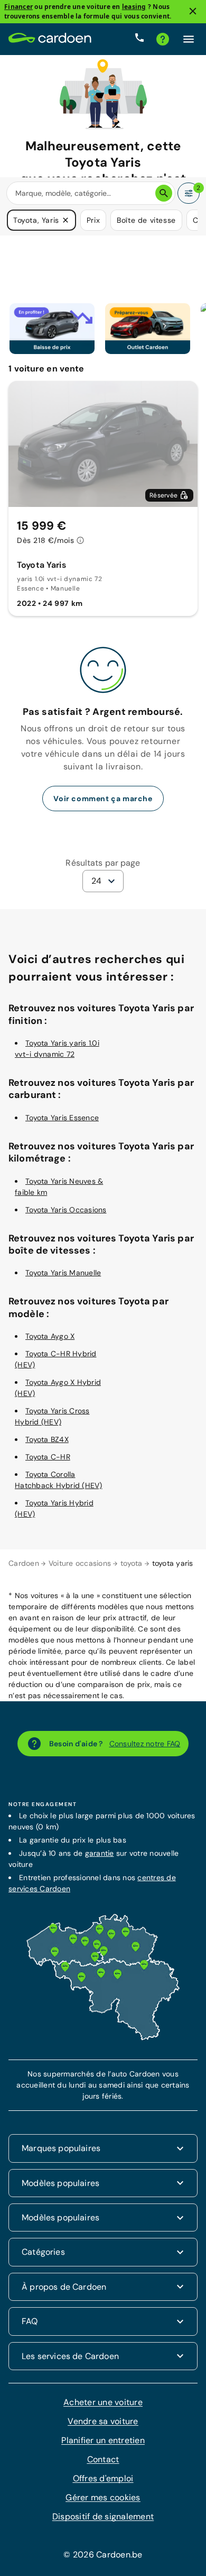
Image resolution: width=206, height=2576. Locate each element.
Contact (103, 2459)
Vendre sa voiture (103, 2421)
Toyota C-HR (48, 1457)
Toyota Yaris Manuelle (63, 1273)
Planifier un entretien (103, 2440)
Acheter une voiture (103, 2402)
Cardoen (24, 1563)
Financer (18, 7)
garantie (100, 1853)
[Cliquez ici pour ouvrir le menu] (189, 39)
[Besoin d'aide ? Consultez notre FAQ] (163, 39)
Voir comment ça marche (103, 799)
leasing (134, 7)
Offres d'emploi (103, 2478)
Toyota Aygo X (50, 1336)
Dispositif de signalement (103, 2516)
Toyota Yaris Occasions (66, 1209)
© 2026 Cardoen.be (103, 2555)
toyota (132, 1563)
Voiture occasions (80, 1563)
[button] (65, 220)
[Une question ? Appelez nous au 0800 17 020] (139, 39)
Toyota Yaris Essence (62, 1118)
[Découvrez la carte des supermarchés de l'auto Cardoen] (103, 2038)
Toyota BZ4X (47, 1439)
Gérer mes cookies (103, 2497)
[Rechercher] (164, 193)
